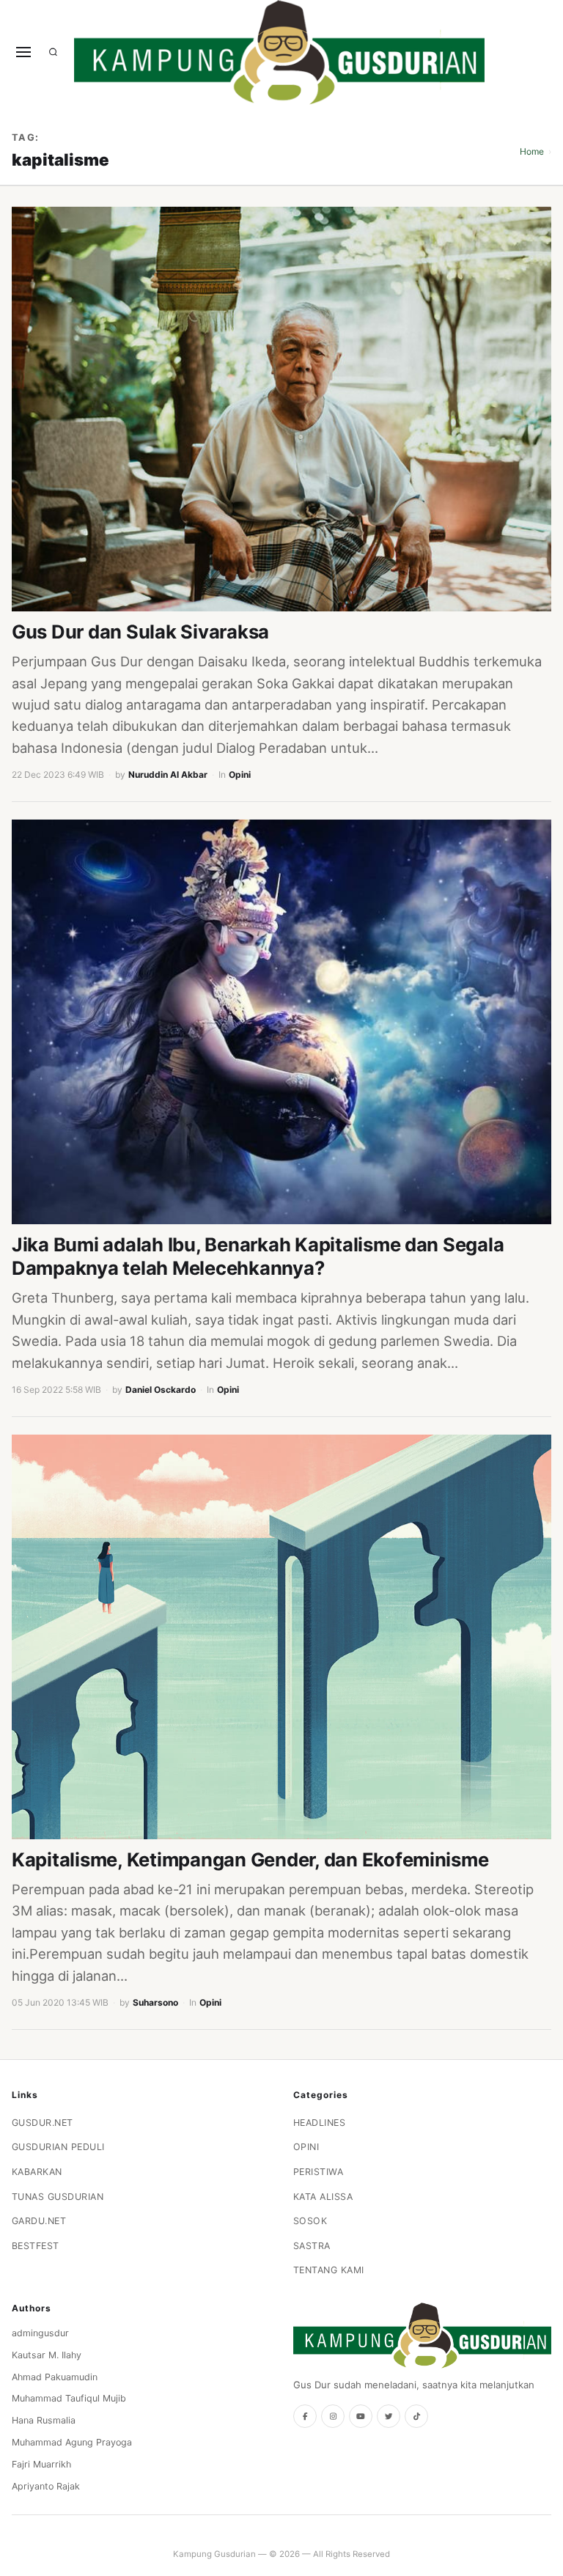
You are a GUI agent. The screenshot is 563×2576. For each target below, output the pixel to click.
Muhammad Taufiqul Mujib (69, 2398)
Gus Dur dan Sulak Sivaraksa (140, 632)
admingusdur (40, 2333)
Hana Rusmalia (44, 2420)
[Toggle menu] (23, 52)
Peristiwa (319, 2172)
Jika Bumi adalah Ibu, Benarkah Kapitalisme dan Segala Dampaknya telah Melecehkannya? (258, 1256)
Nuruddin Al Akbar (168, 774)
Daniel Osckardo (161, 1390)
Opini (240, 774)
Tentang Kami (329, 2270)
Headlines (320, 2123)
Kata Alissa (323, 2197)
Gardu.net (39, 2221)
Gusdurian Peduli (58, 2147)
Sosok (310, 2221)
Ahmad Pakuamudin (55, 2377)
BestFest (36, 2246)
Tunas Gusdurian (58, 2197)
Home (532, 151)
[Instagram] (333, 2416)
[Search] (53, 52)
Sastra (312, 2246)
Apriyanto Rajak (46, 2486)
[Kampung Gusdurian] (279, 52)
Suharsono (155, 2002)
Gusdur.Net (43, 2123)
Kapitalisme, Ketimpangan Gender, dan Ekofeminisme (250, 1859)
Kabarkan (37, 2172)
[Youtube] (361, 2416)
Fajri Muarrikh (41, 2464)
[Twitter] (389, 2416)
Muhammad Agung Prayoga (72, 2442)
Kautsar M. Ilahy (47, 2355)
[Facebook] (305, 2416)
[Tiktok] (416, 2416)
